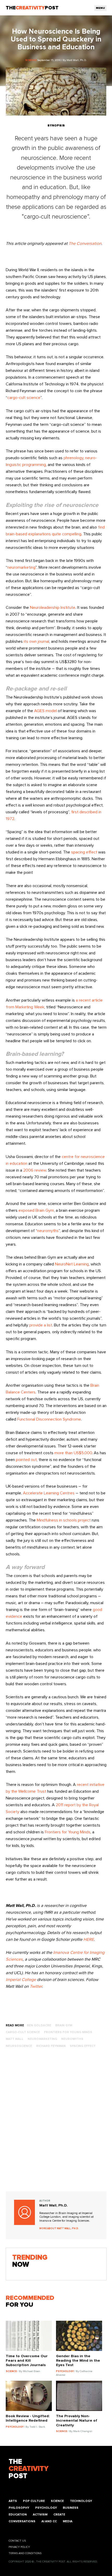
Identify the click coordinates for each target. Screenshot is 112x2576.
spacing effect (84, 852)
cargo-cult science (24, 398)
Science (57, 2501)
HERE (89, 1939)
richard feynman (51, 2046)
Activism (40, 2515)
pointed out (26, 1460)
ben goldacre (39, 2025)
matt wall (15, 2039)
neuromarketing (21, 567)
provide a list (41, 1325)
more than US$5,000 (73, 1453)
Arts (13, 2501)
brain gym (64, 2025)
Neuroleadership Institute (53, 608)
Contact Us (17, 2541)
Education (18, 2515)
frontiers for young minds (68, 2032)
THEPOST (29, 2469)
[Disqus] (56, 2125)
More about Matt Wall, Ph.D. (59, 2229)
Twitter (35, 1986)
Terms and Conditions (25, 2553)
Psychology (46, 2508)
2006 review (35, 1170)
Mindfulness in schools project (64, 1520)
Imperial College (21, 1980)
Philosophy (19, 2508)
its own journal (36, 641)
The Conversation (85, 244)
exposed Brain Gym (36, 1210)
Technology (81, 2501)
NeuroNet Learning (72, 1264)
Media (68, 2521)
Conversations (22, 2521)
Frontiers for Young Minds (68, 1832)
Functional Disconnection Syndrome (49, 1419)
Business (71, 2508)
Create (59, 2515)
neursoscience (19, 2046)
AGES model (45, 711)
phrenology (73, 458)
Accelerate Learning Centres (49, 1493)
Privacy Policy (19, 2547)
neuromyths (48, 1231)
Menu (100, 8)
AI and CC (49, 2521)
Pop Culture (34, 2501)
